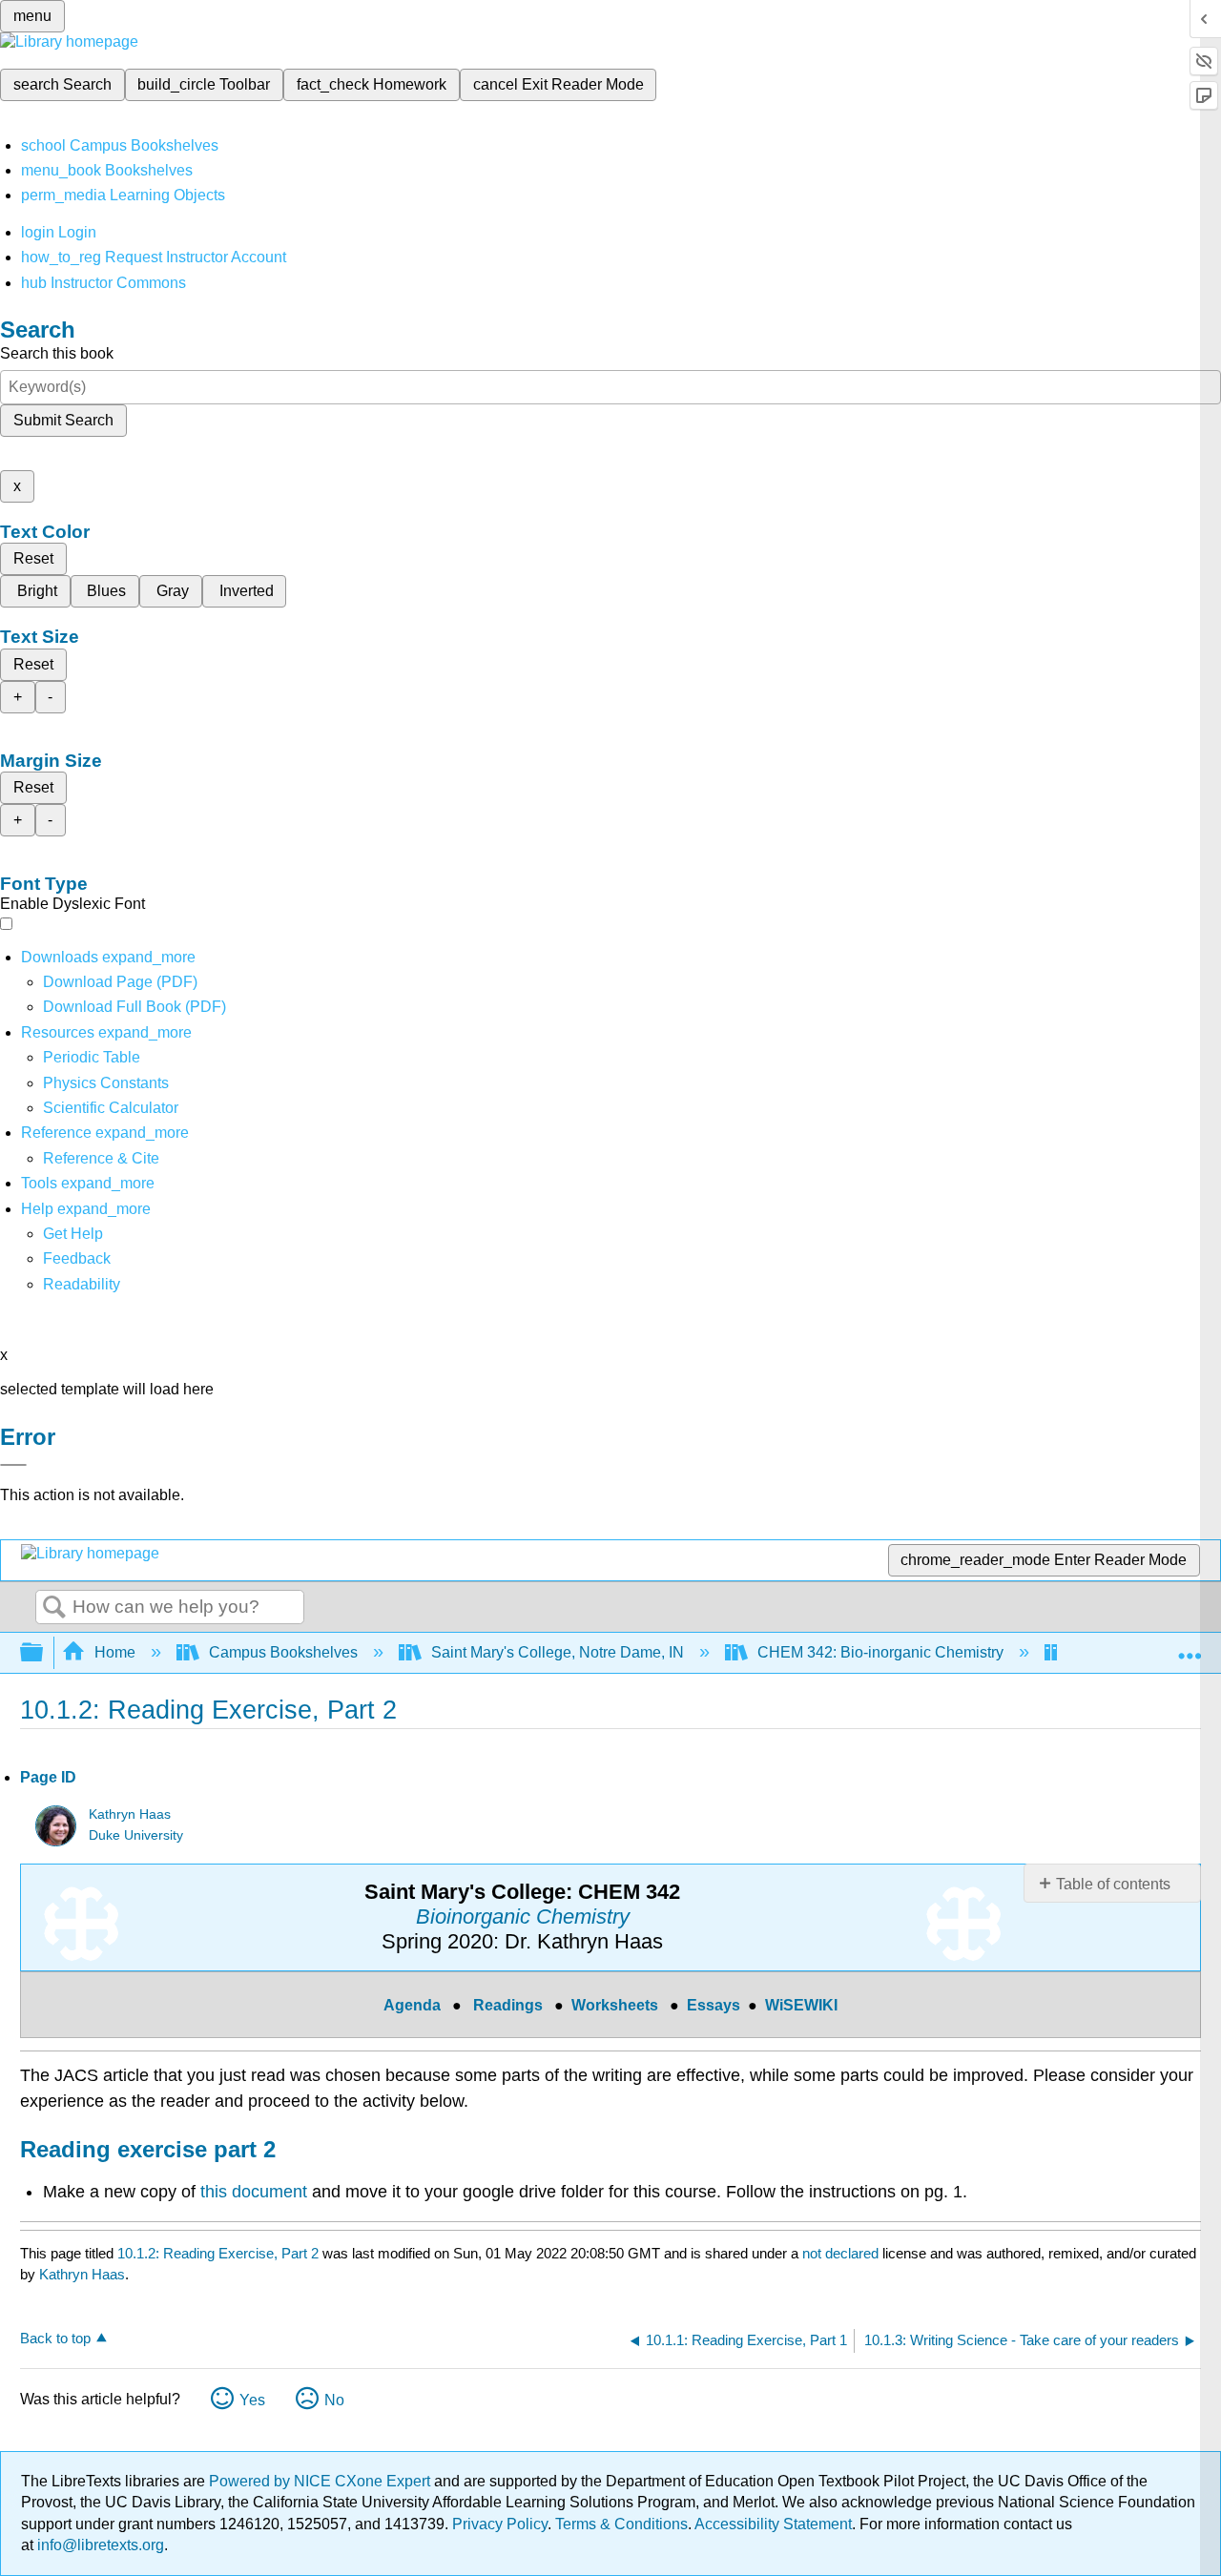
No (334, 2400)
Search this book (57, 353)
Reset (33, 558)
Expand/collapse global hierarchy (44, 1653)
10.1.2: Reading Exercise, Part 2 (218, 2253)
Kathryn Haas (130, 1814)
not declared (842, 2253)
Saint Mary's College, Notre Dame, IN (558, 1652)
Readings (508, 2005)
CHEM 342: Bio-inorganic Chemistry (880, 1652)
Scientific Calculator (111, 1108)
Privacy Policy (500, 2524)
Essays (714, 2005)
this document (254, 2192)
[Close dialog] (13, 1465)
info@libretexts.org (99, 2545)
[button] (77, 1258)
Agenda (412, 2005)
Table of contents (1113, 1884)
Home (115, 1652)
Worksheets (615, 2005)
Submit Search (63, 420)
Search (54, 1608)
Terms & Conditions (621, 2524)
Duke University (136, 1835)
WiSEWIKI (801, 2005)
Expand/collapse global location (1190, 1647)
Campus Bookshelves (283, 1652)
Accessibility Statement (773, 2524)
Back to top (55, 2338)
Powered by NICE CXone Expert (321, 2481)
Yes (252, 2400)
